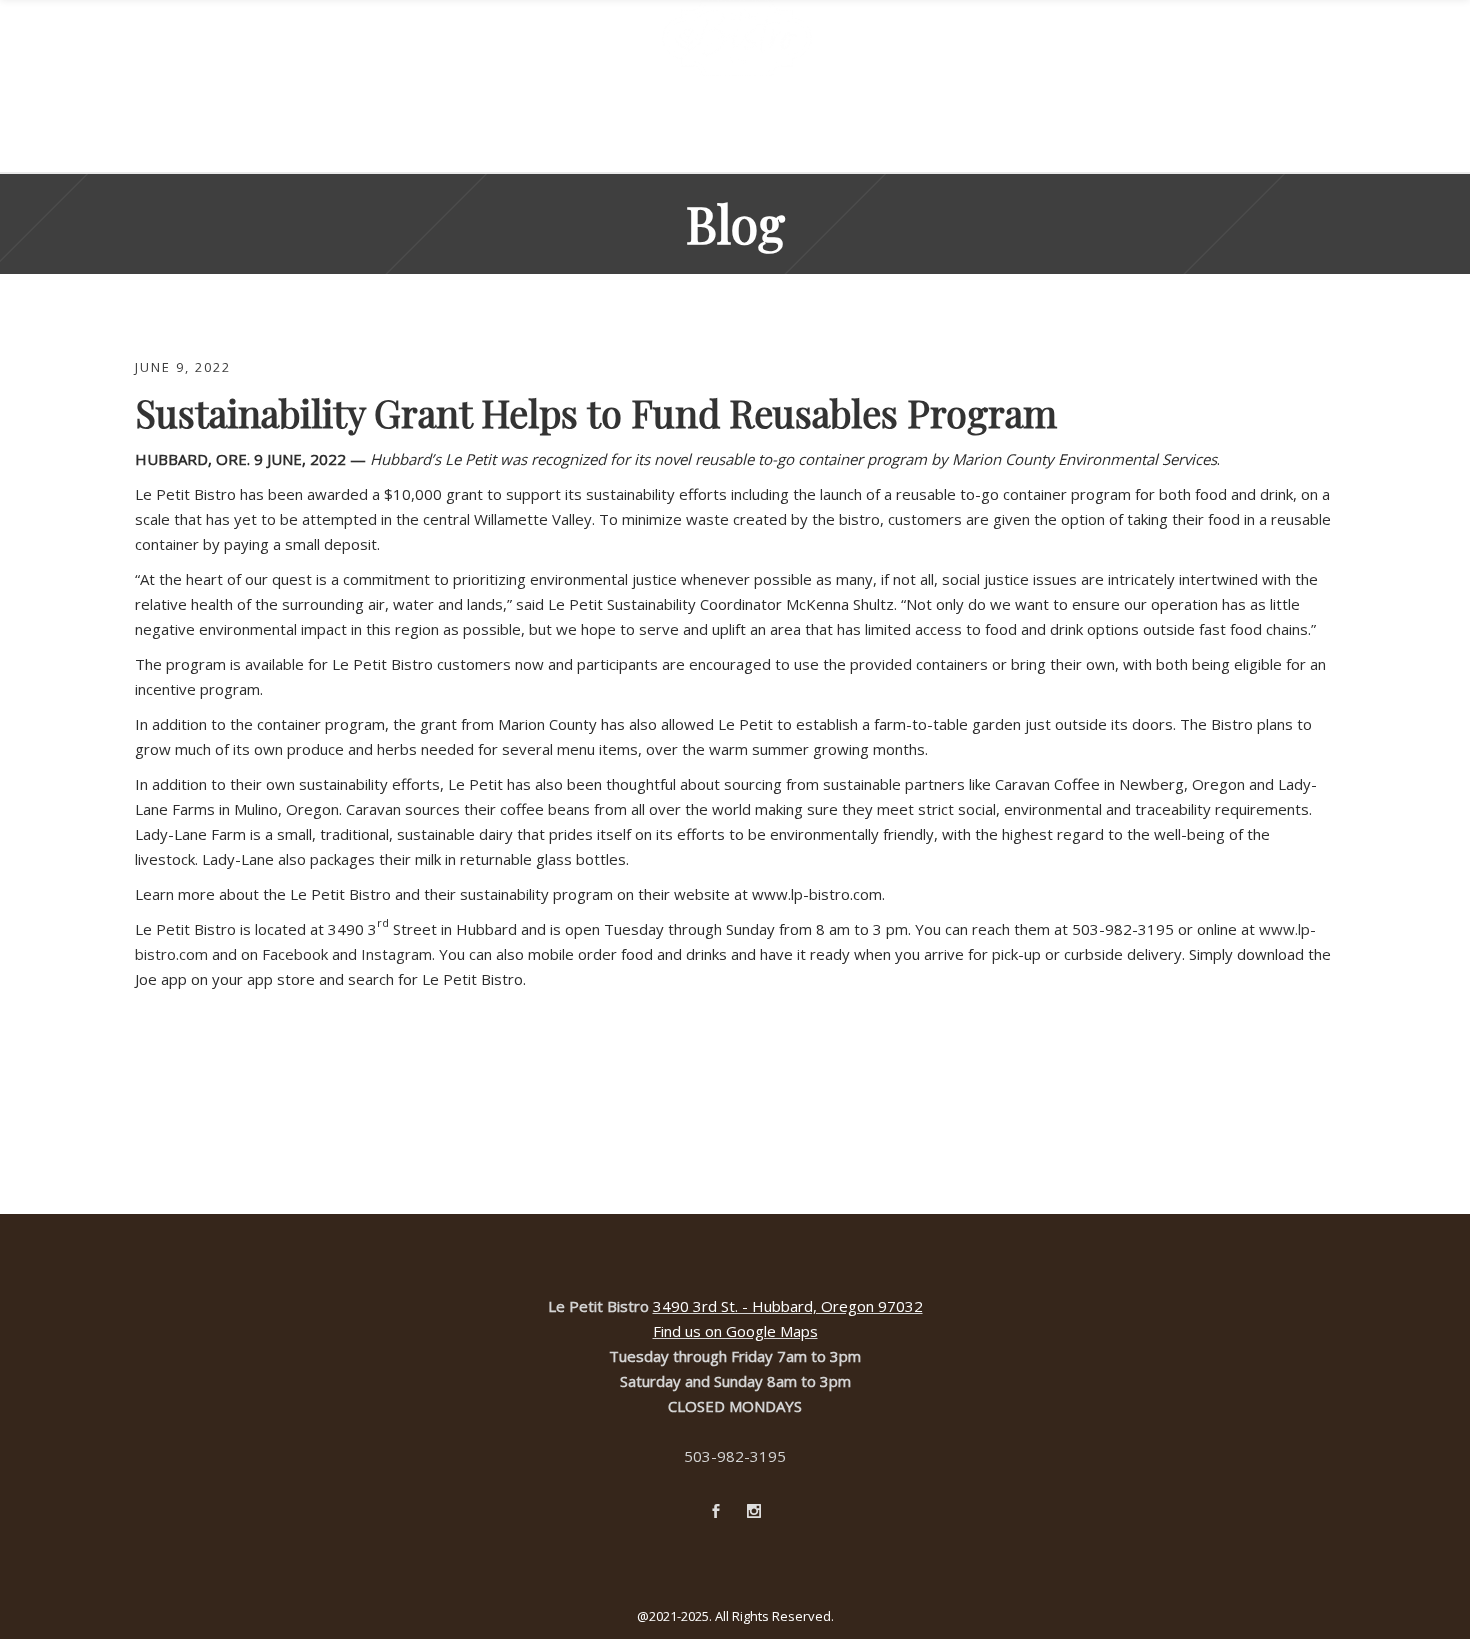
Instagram (396, 954)
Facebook (295, 954)
